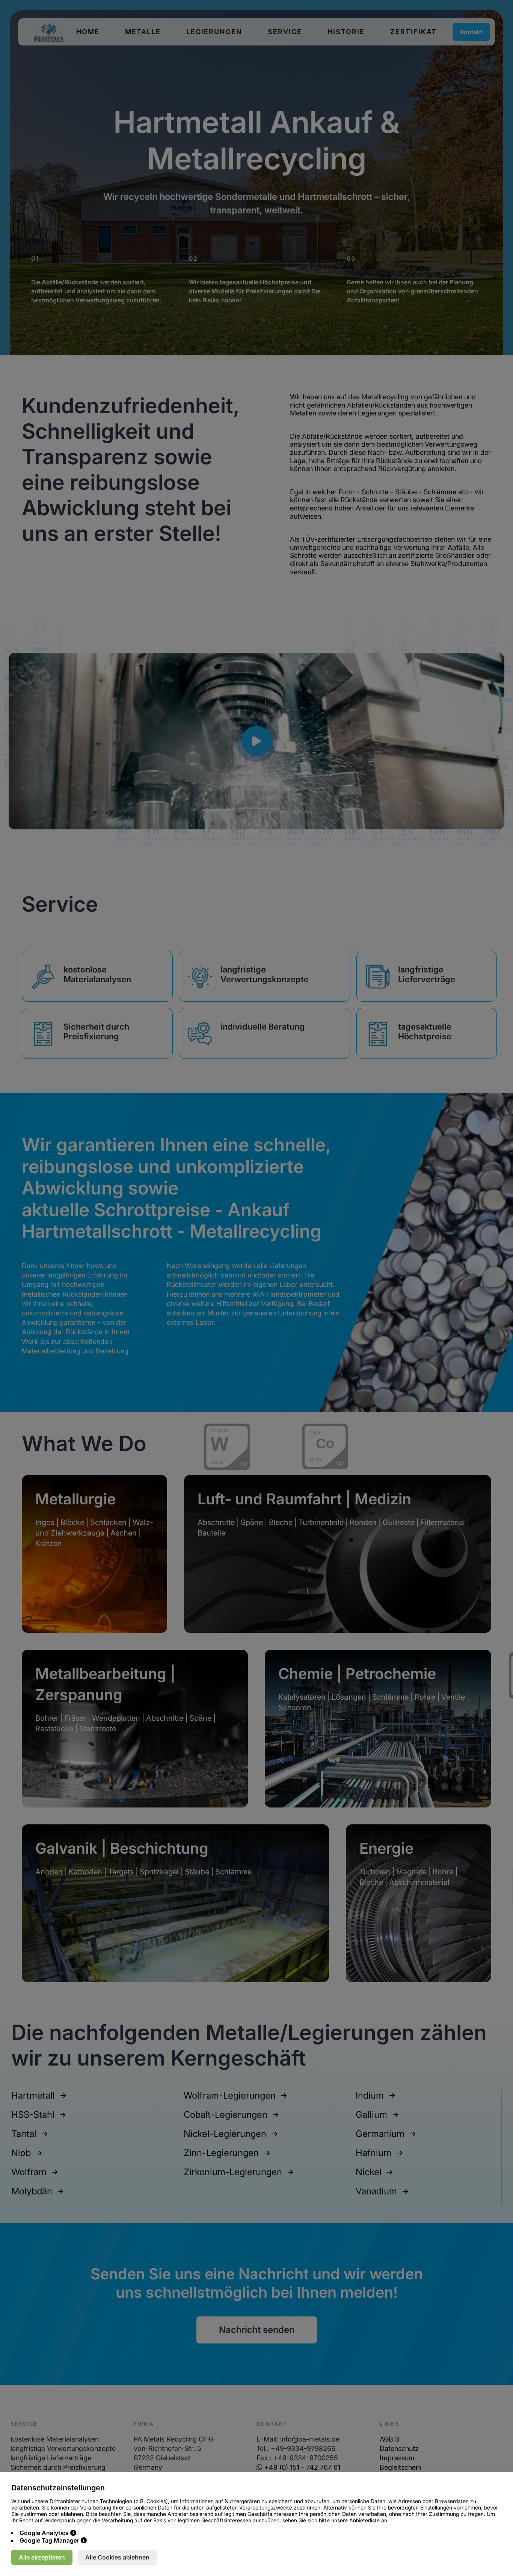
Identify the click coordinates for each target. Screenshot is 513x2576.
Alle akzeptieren (42, 2557)
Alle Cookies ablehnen (117, 2557)
